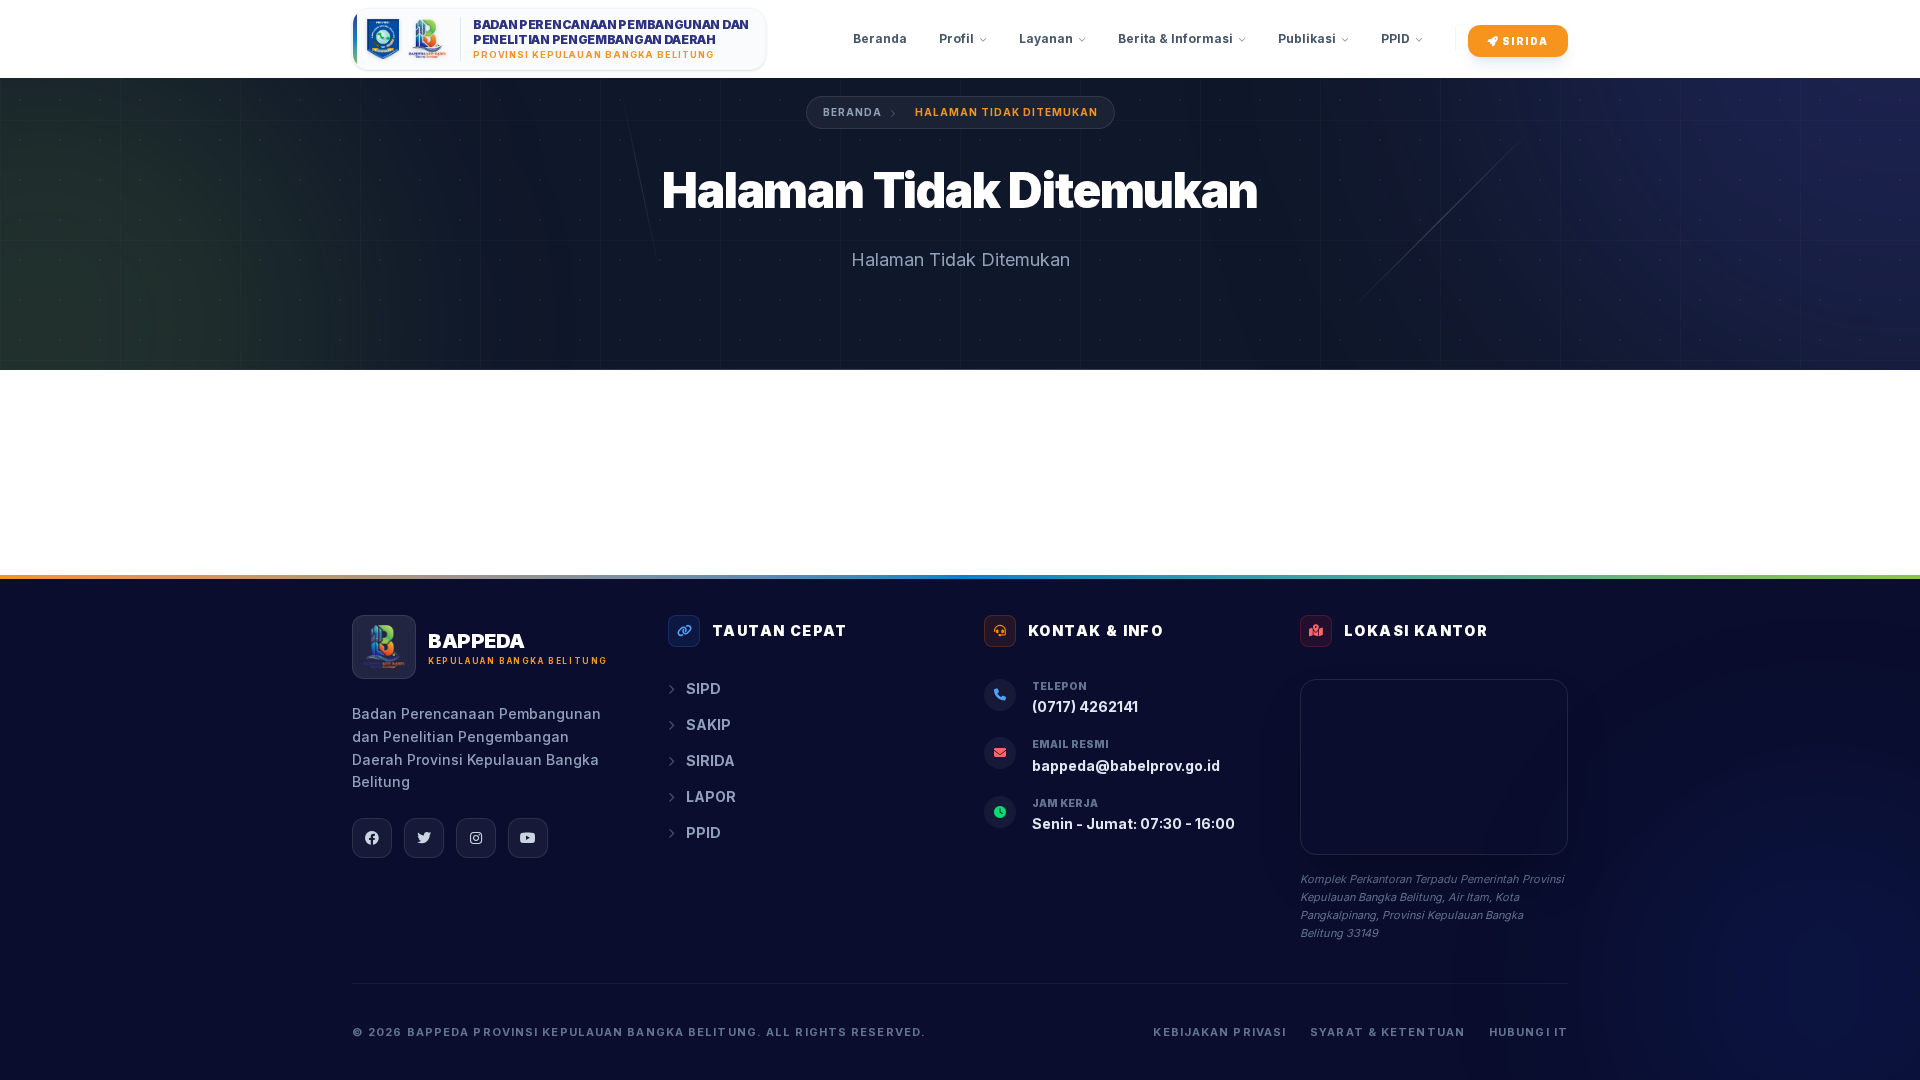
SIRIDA (1523, 41)
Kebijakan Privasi (1219, 1032)
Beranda (852, 112)
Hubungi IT (1528, 1032)
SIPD (703, 688)
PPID (703, 832)
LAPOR (711, 796)
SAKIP (708, 724)
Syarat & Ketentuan (1387, 1032)
